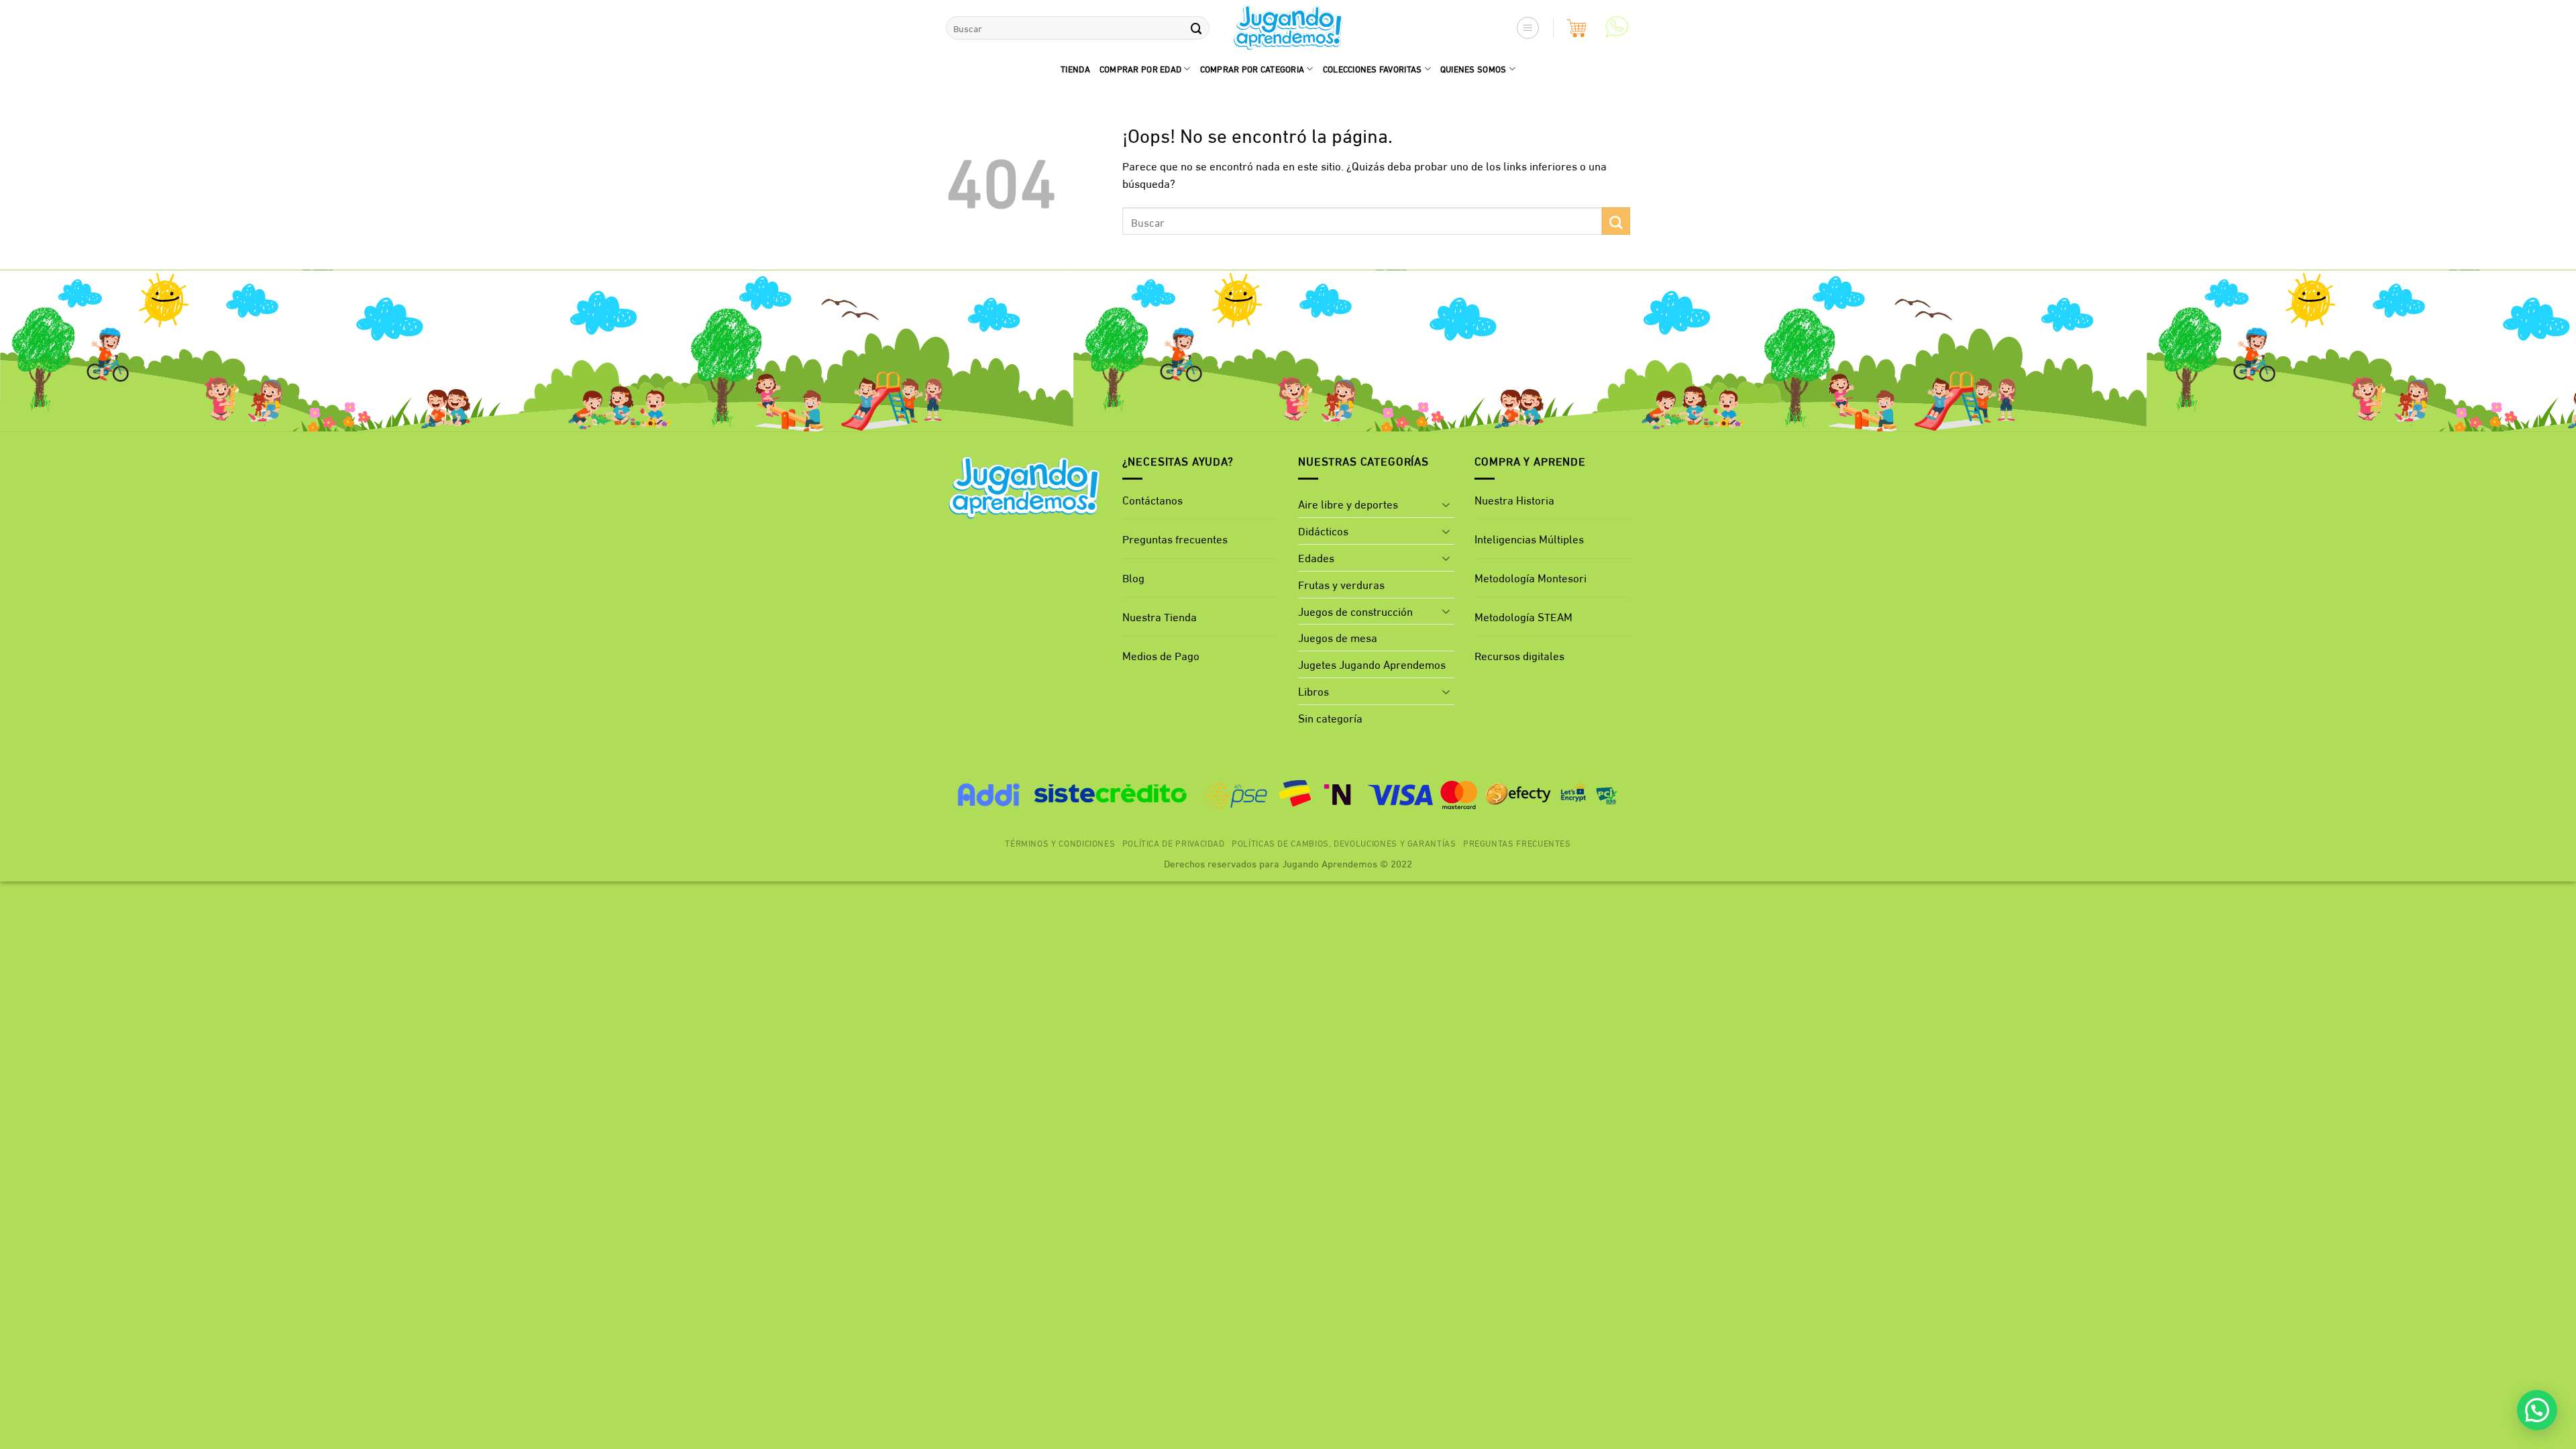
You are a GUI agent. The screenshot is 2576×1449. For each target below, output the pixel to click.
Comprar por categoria (1252, 68)
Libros (1313, 691)
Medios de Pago (1161, 655)
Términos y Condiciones (1060, 843)
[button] (1528, 28)
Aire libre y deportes (1348, 503)
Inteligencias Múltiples (1529, 538)
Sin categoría (1330, 717)
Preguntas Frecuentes (1517, 843)
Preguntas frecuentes (1175, 538)
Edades (1316, 557)
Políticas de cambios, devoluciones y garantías (1344, 843)
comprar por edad (1140, 68)
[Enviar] (1196, 28)
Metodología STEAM (1523, 616)
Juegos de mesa (1338, 637)
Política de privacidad (1174, 843)
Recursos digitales (1521, 655)
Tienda (1075, 68)
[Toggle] (1446, 504)
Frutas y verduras (1341, 584)
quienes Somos (1473, 68)
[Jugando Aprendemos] (1288, 28)
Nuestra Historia (1514, 499)
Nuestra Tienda (1160, 616)
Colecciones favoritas (1373, 68)
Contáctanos (1152, 499)
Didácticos (1323, 530)
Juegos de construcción (1355, 611)
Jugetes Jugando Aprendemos (1372, 664)
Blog (1133, 577)
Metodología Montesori (1531, 577)
